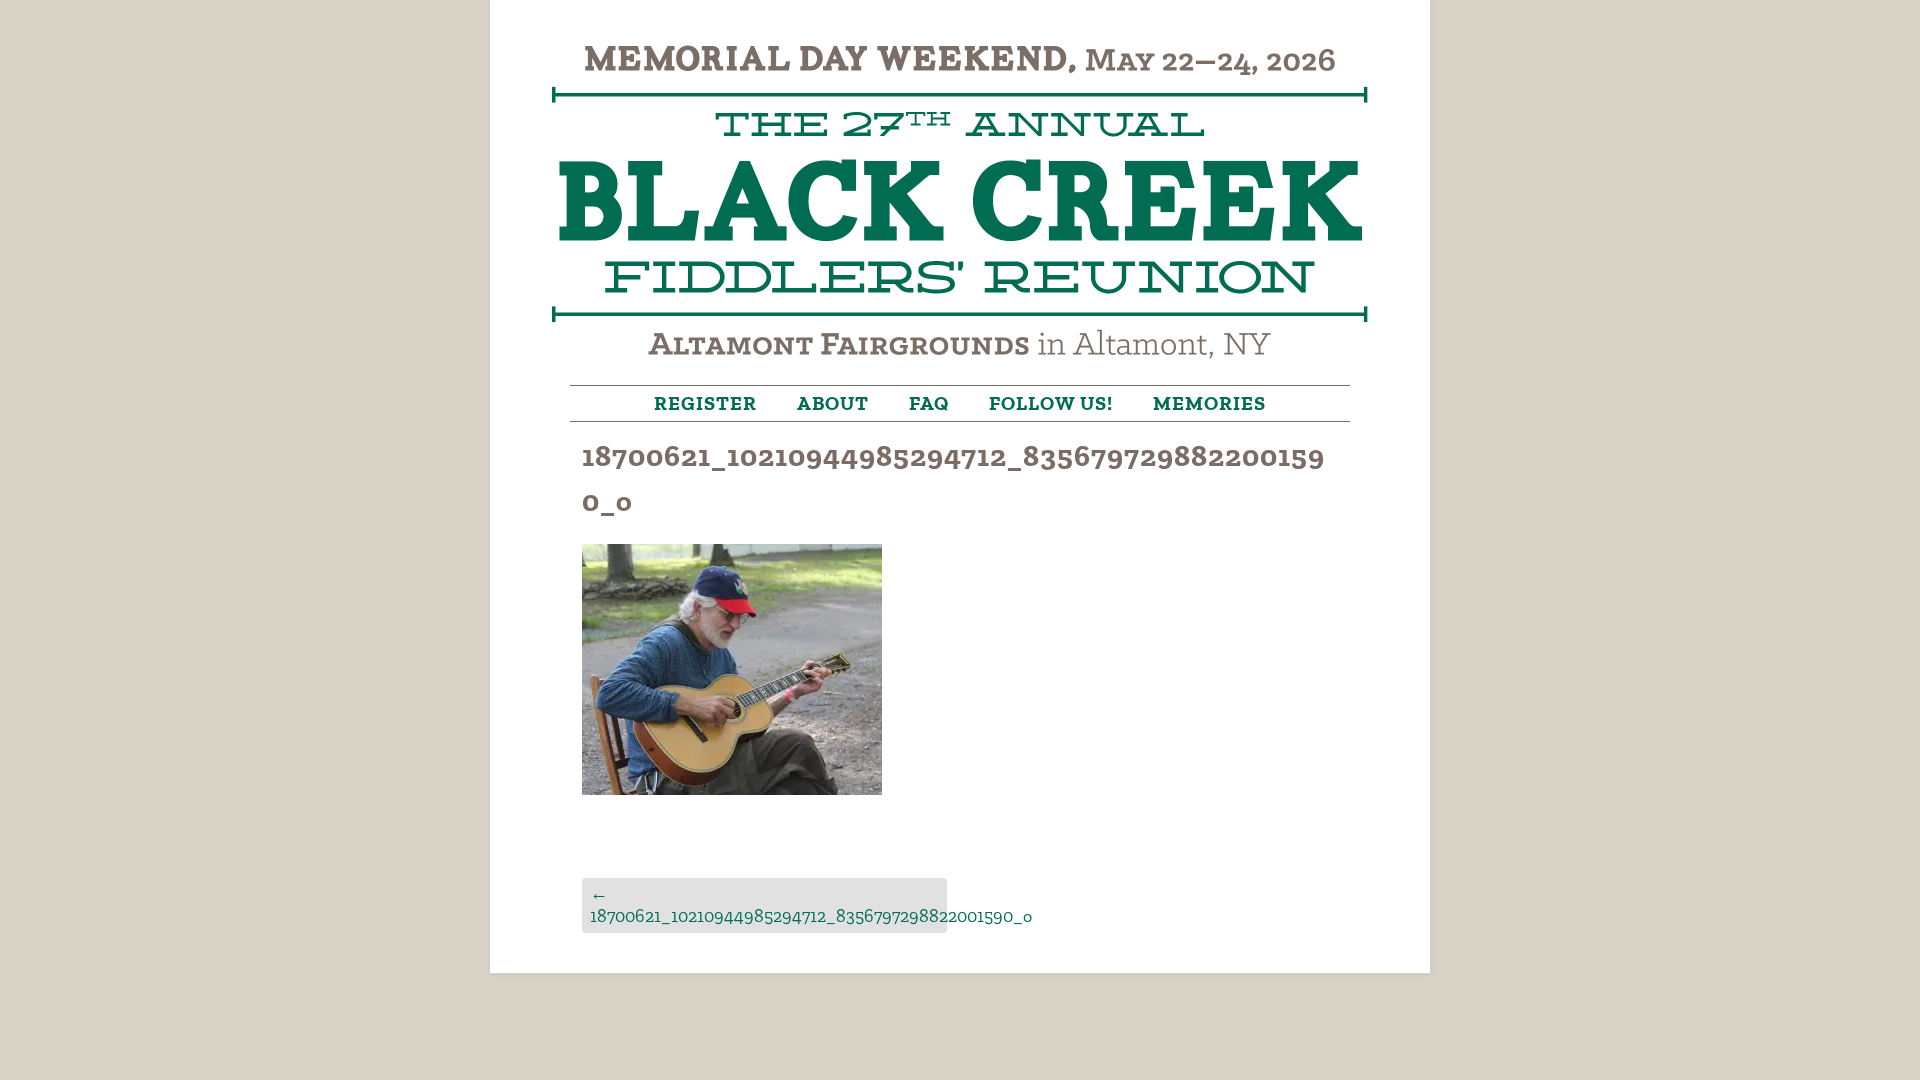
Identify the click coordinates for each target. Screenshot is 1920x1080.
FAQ (929, 403)
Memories (1209, 403)
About (833, 403)
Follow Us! (1051, 403)
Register (705, 403)
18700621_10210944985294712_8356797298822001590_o (768, 904)
